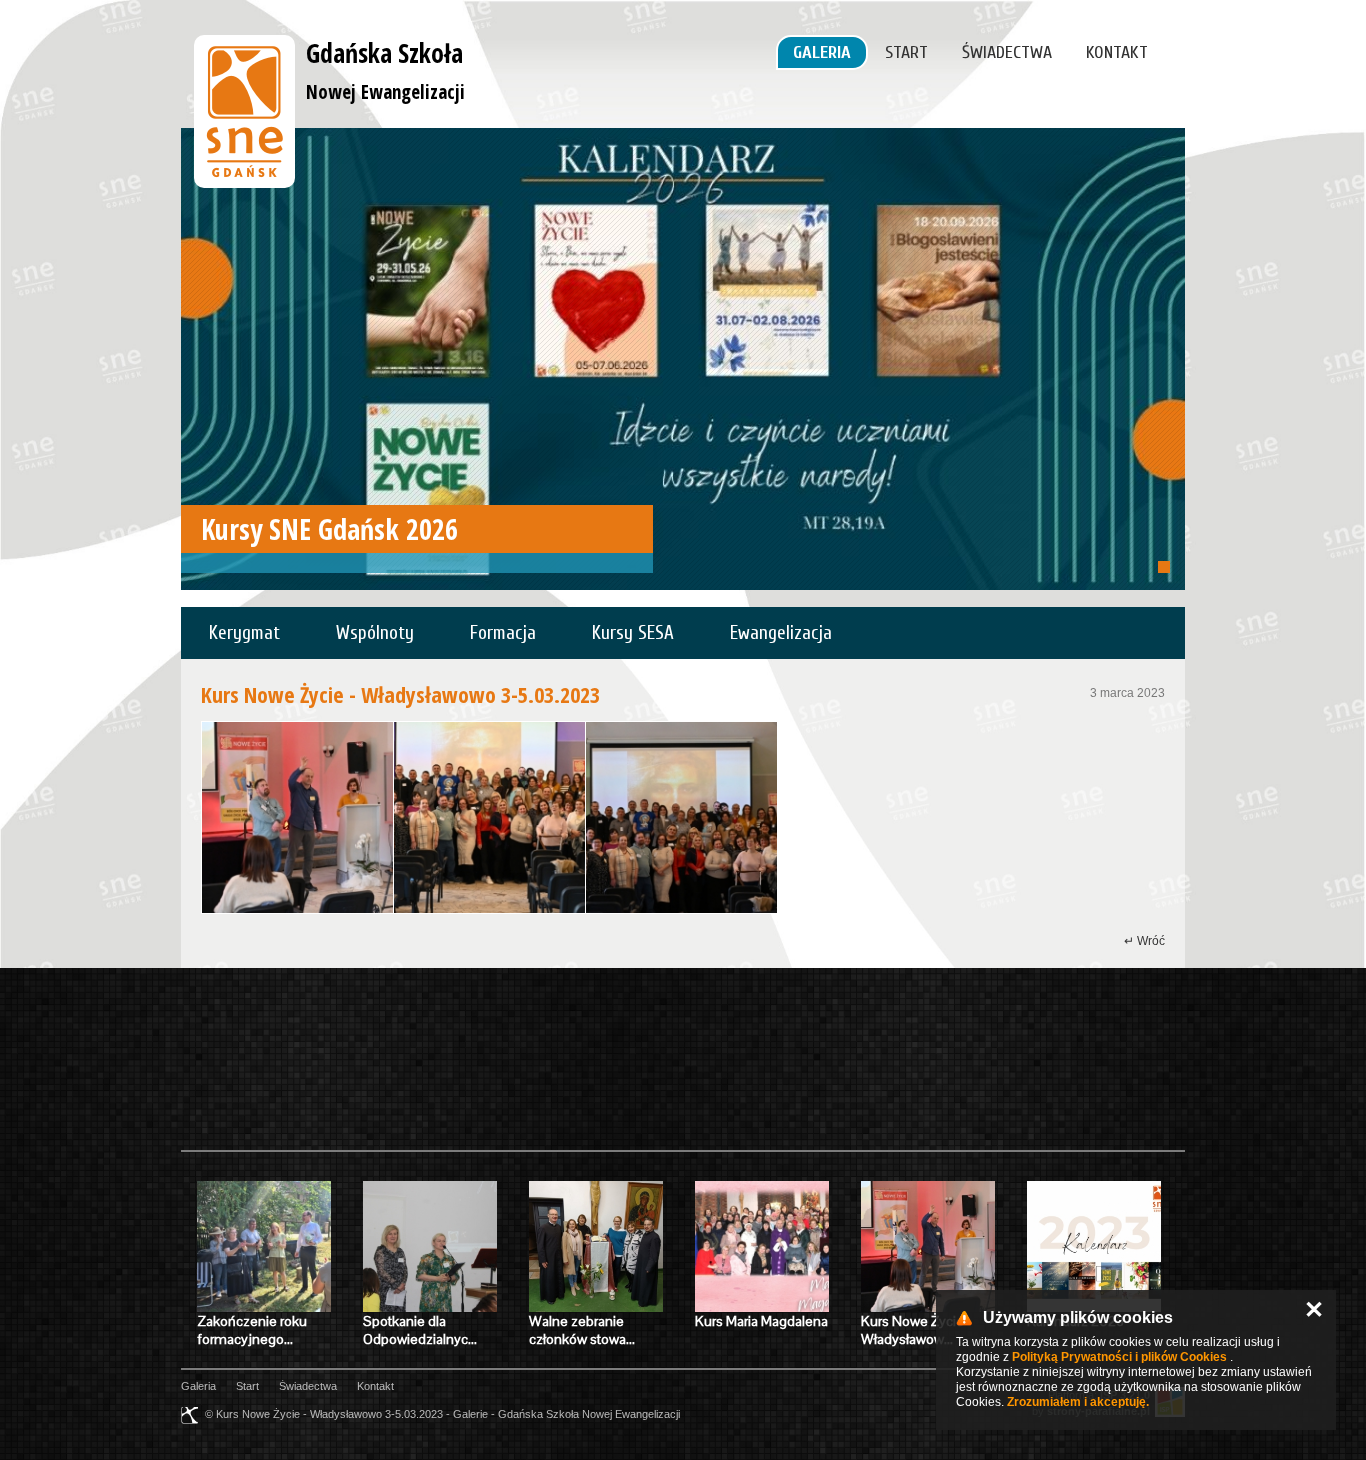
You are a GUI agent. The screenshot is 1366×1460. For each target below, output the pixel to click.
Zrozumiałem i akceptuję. (1078, 1402)
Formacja (503, 633)
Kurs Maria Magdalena (761, 1321)
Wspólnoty (375, 633)
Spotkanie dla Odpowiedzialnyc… (420, 1330)
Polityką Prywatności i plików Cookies (1119, 1357)
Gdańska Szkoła (385, 70)
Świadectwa (1007, 52)
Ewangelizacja (781, 633)
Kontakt (1117, 52)
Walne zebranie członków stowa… (582, 1330)
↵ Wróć (1144, 941)
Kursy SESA (633, 633)
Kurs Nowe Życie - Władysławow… (916, 1330)
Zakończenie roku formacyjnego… (252, 1330)
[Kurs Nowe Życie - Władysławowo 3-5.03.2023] (297, 817)
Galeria (822, 52)
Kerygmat (244, 633)
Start (906, 52)
